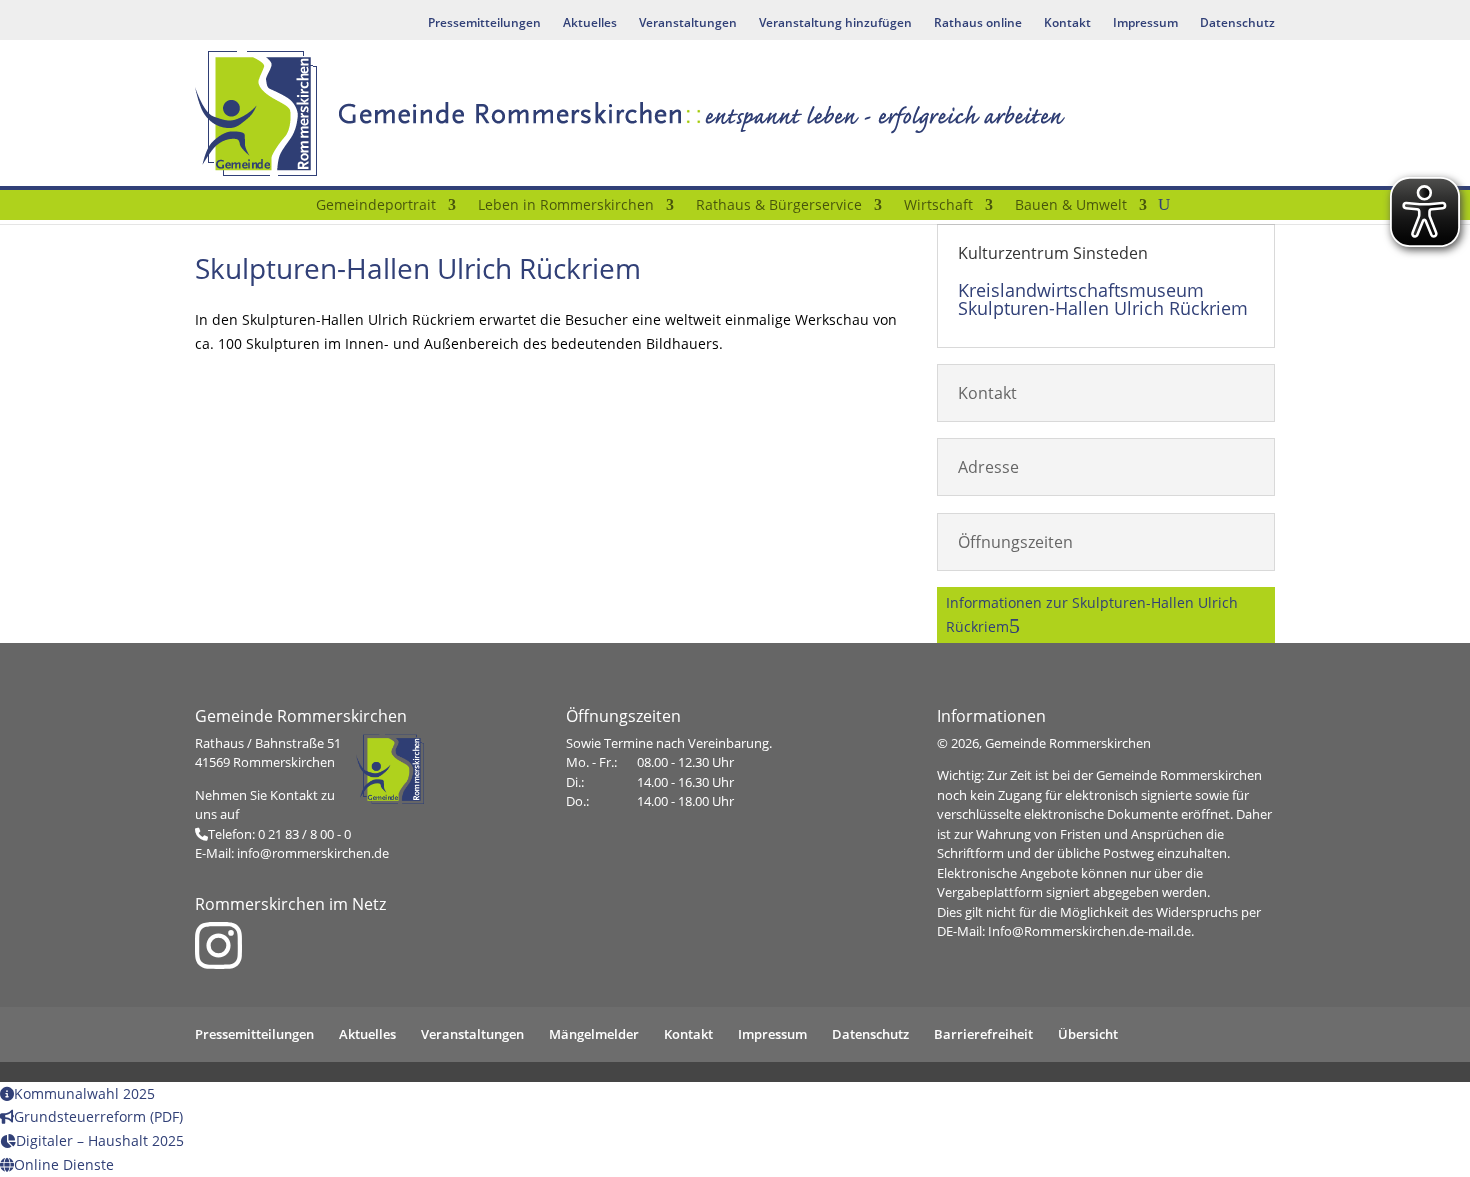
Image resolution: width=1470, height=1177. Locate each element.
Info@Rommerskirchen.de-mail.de (1089, 931)
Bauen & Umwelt (1071, 206)
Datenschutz (1237, 23)
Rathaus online (978, 23)
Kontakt (1067, 23)
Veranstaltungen (688, 23)
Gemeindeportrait (376, 206)
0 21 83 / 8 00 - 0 (304, 834)
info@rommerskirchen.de (313, 853)
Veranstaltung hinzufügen (835, 23)
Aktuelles (590, 23)
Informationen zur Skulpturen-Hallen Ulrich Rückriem (1092, 614)
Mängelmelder (594, 1034)
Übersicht (1088, 1034)
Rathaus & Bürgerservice (779, 206)
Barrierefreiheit (983, 1034)
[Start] (292, 209)
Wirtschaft (938, 206)
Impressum (1145, 23)
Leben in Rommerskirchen (566, 206)
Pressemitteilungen (484, 23)
